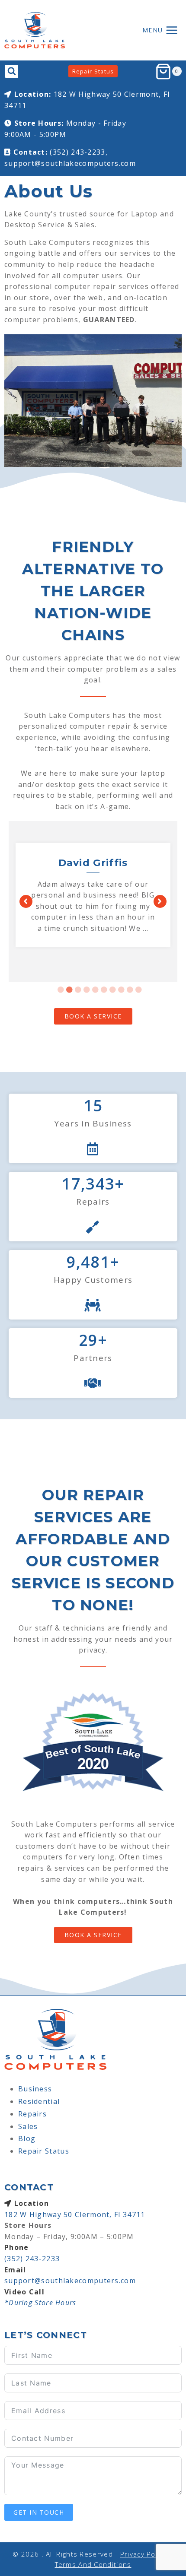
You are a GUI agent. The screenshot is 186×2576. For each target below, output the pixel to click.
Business (35, 2089)
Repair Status (93, 71)
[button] (26, 901)
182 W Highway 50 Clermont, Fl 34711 (75, 2214)
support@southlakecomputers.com (70, 163)
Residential (39, 2101)
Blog (27, 2138)
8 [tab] (122, 990)
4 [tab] (87, 990)
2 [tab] (70, 990)
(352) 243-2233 (32, 2259)
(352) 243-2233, (79, 152)
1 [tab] (61, 990)
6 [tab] (104, 990)
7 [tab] (113, 990)
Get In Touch (39, 2512)
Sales (28, 2126)
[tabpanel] (93, 896)
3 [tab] (78, 990)
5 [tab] (96, 990)
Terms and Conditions (93, 2564)
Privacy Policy (143, 2554)
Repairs (32, 2114)
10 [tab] (139, 990)
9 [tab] (130, 990)
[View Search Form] (12, 71)
